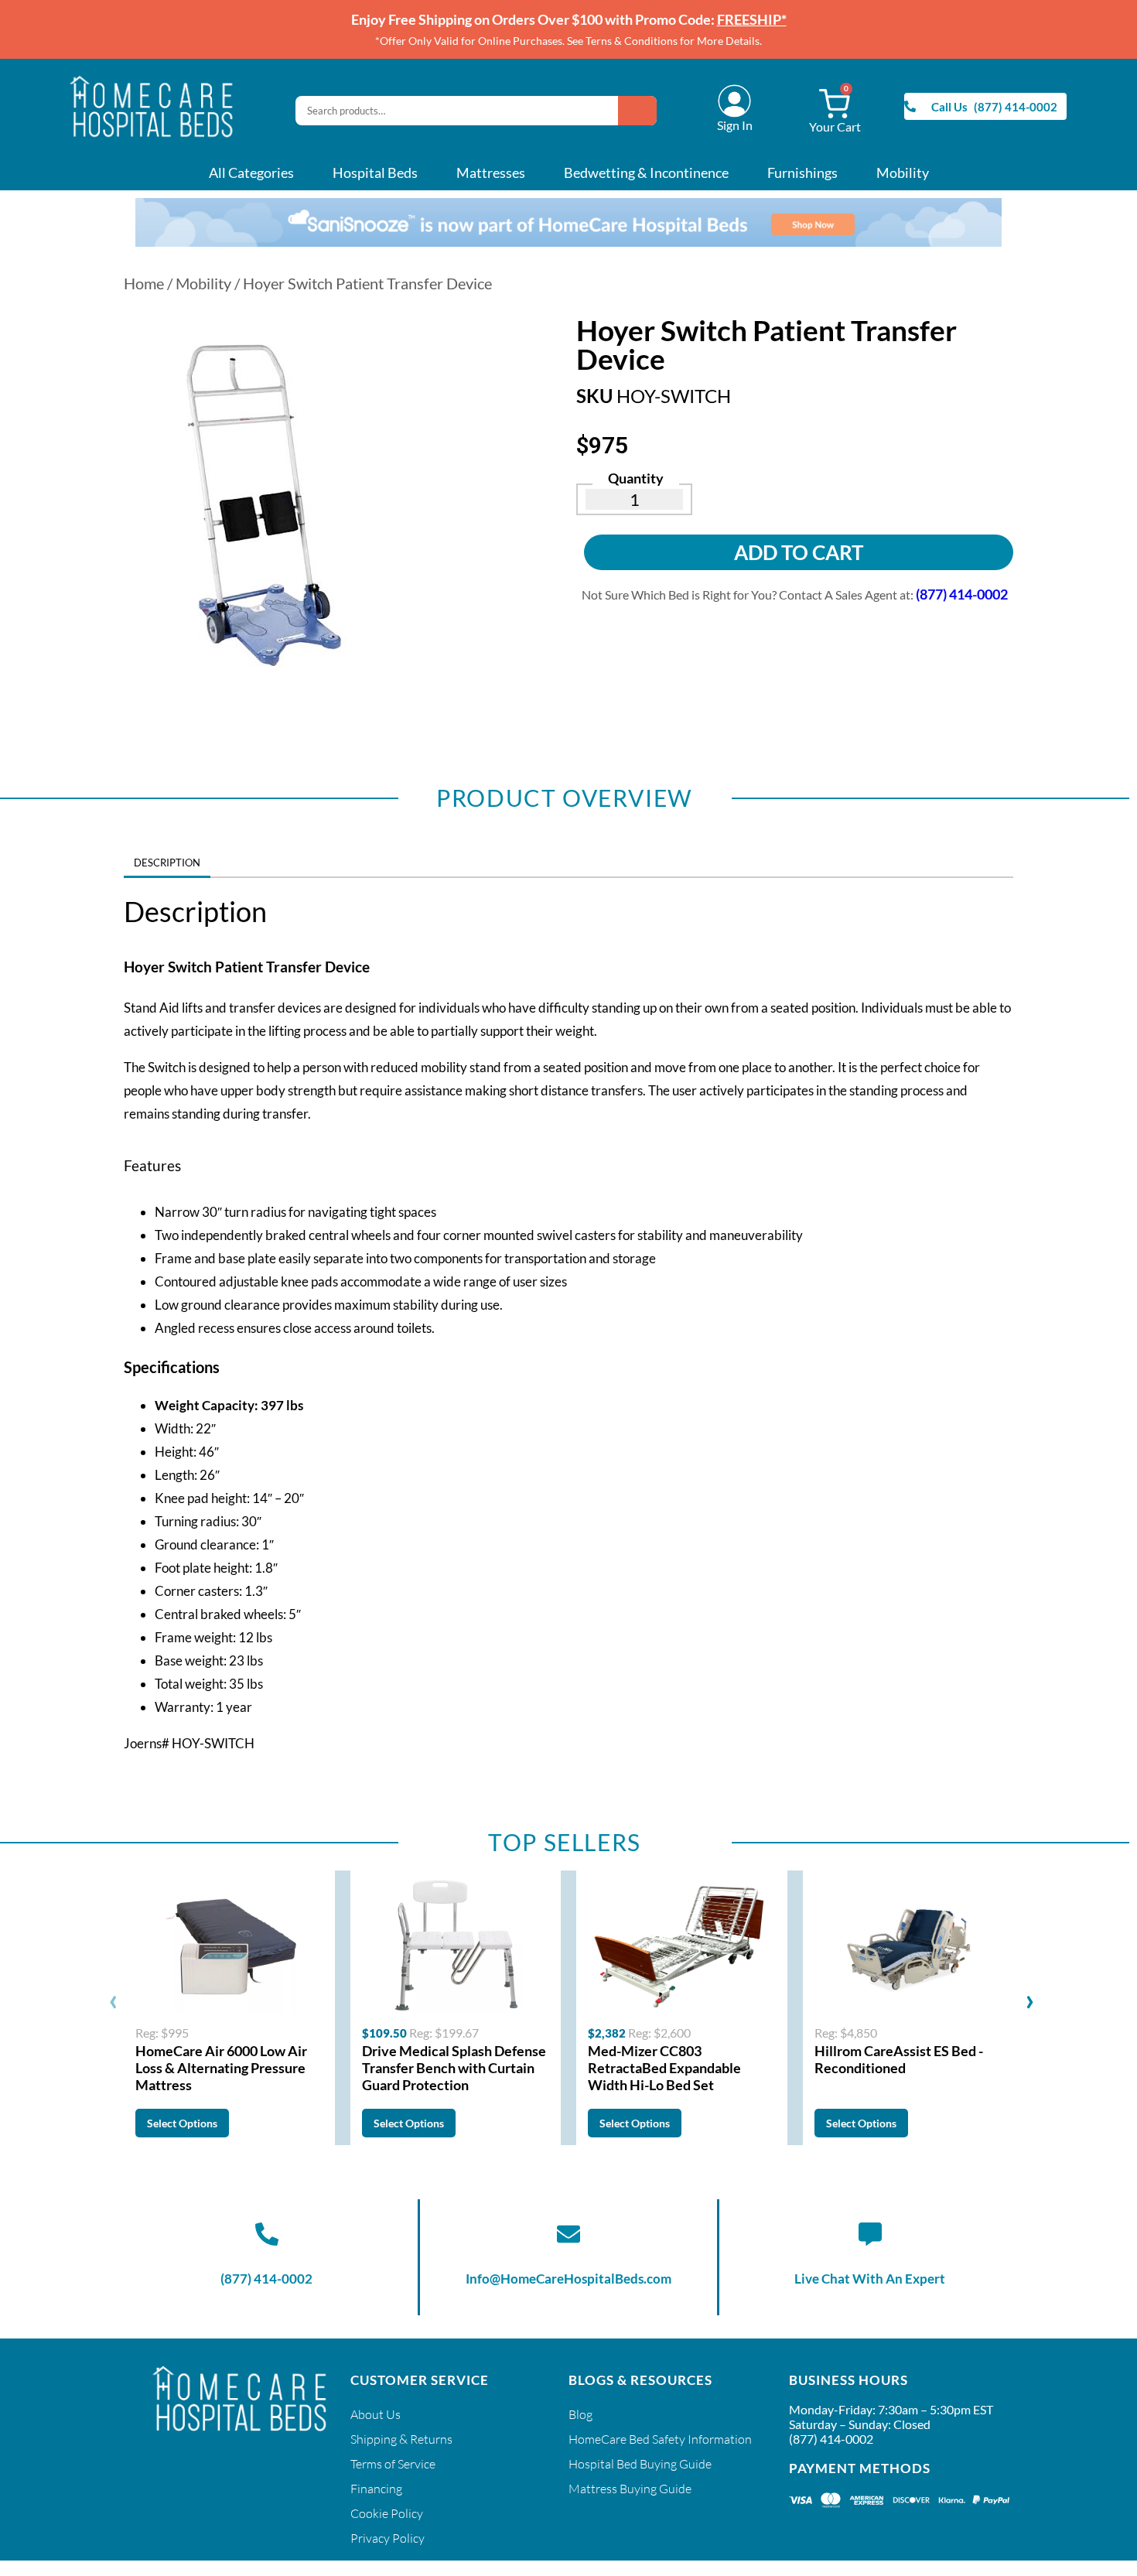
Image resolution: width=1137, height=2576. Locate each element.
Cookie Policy (387, 2513)
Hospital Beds (375, 173)
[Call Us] (910, 106)
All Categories (251, 173)
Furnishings (802, 173)
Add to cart (799, 552)
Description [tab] (167, 863)
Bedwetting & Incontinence (646, 173)
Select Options (182, 2123)
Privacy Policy (388, 2538)
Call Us (949, 107)
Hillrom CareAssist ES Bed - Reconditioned (899, 2059)
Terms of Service (393, 2464)
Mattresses (491, 173)
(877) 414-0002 (266, 2279)
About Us (376, 2414)
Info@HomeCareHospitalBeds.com (568, 2279)
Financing (376, 2489)
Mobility (903, 173)
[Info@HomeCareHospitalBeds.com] (568, 2234)
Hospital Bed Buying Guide (640, 2464)
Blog (580, 2414)
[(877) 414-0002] (267, 2234)
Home (144, 283)
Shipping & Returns (401, 2439)
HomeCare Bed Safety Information (660, 2439)
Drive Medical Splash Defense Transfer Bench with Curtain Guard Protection (454, 2068)
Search (637, 111)
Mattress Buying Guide (630, 2489)
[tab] (220, 858)
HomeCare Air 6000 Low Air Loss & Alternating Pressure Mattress (221, 2068)
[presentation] (113, 1999)
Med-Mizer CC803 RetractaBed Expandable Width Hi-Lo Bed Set (664, 2068)
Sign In (735, 125)
